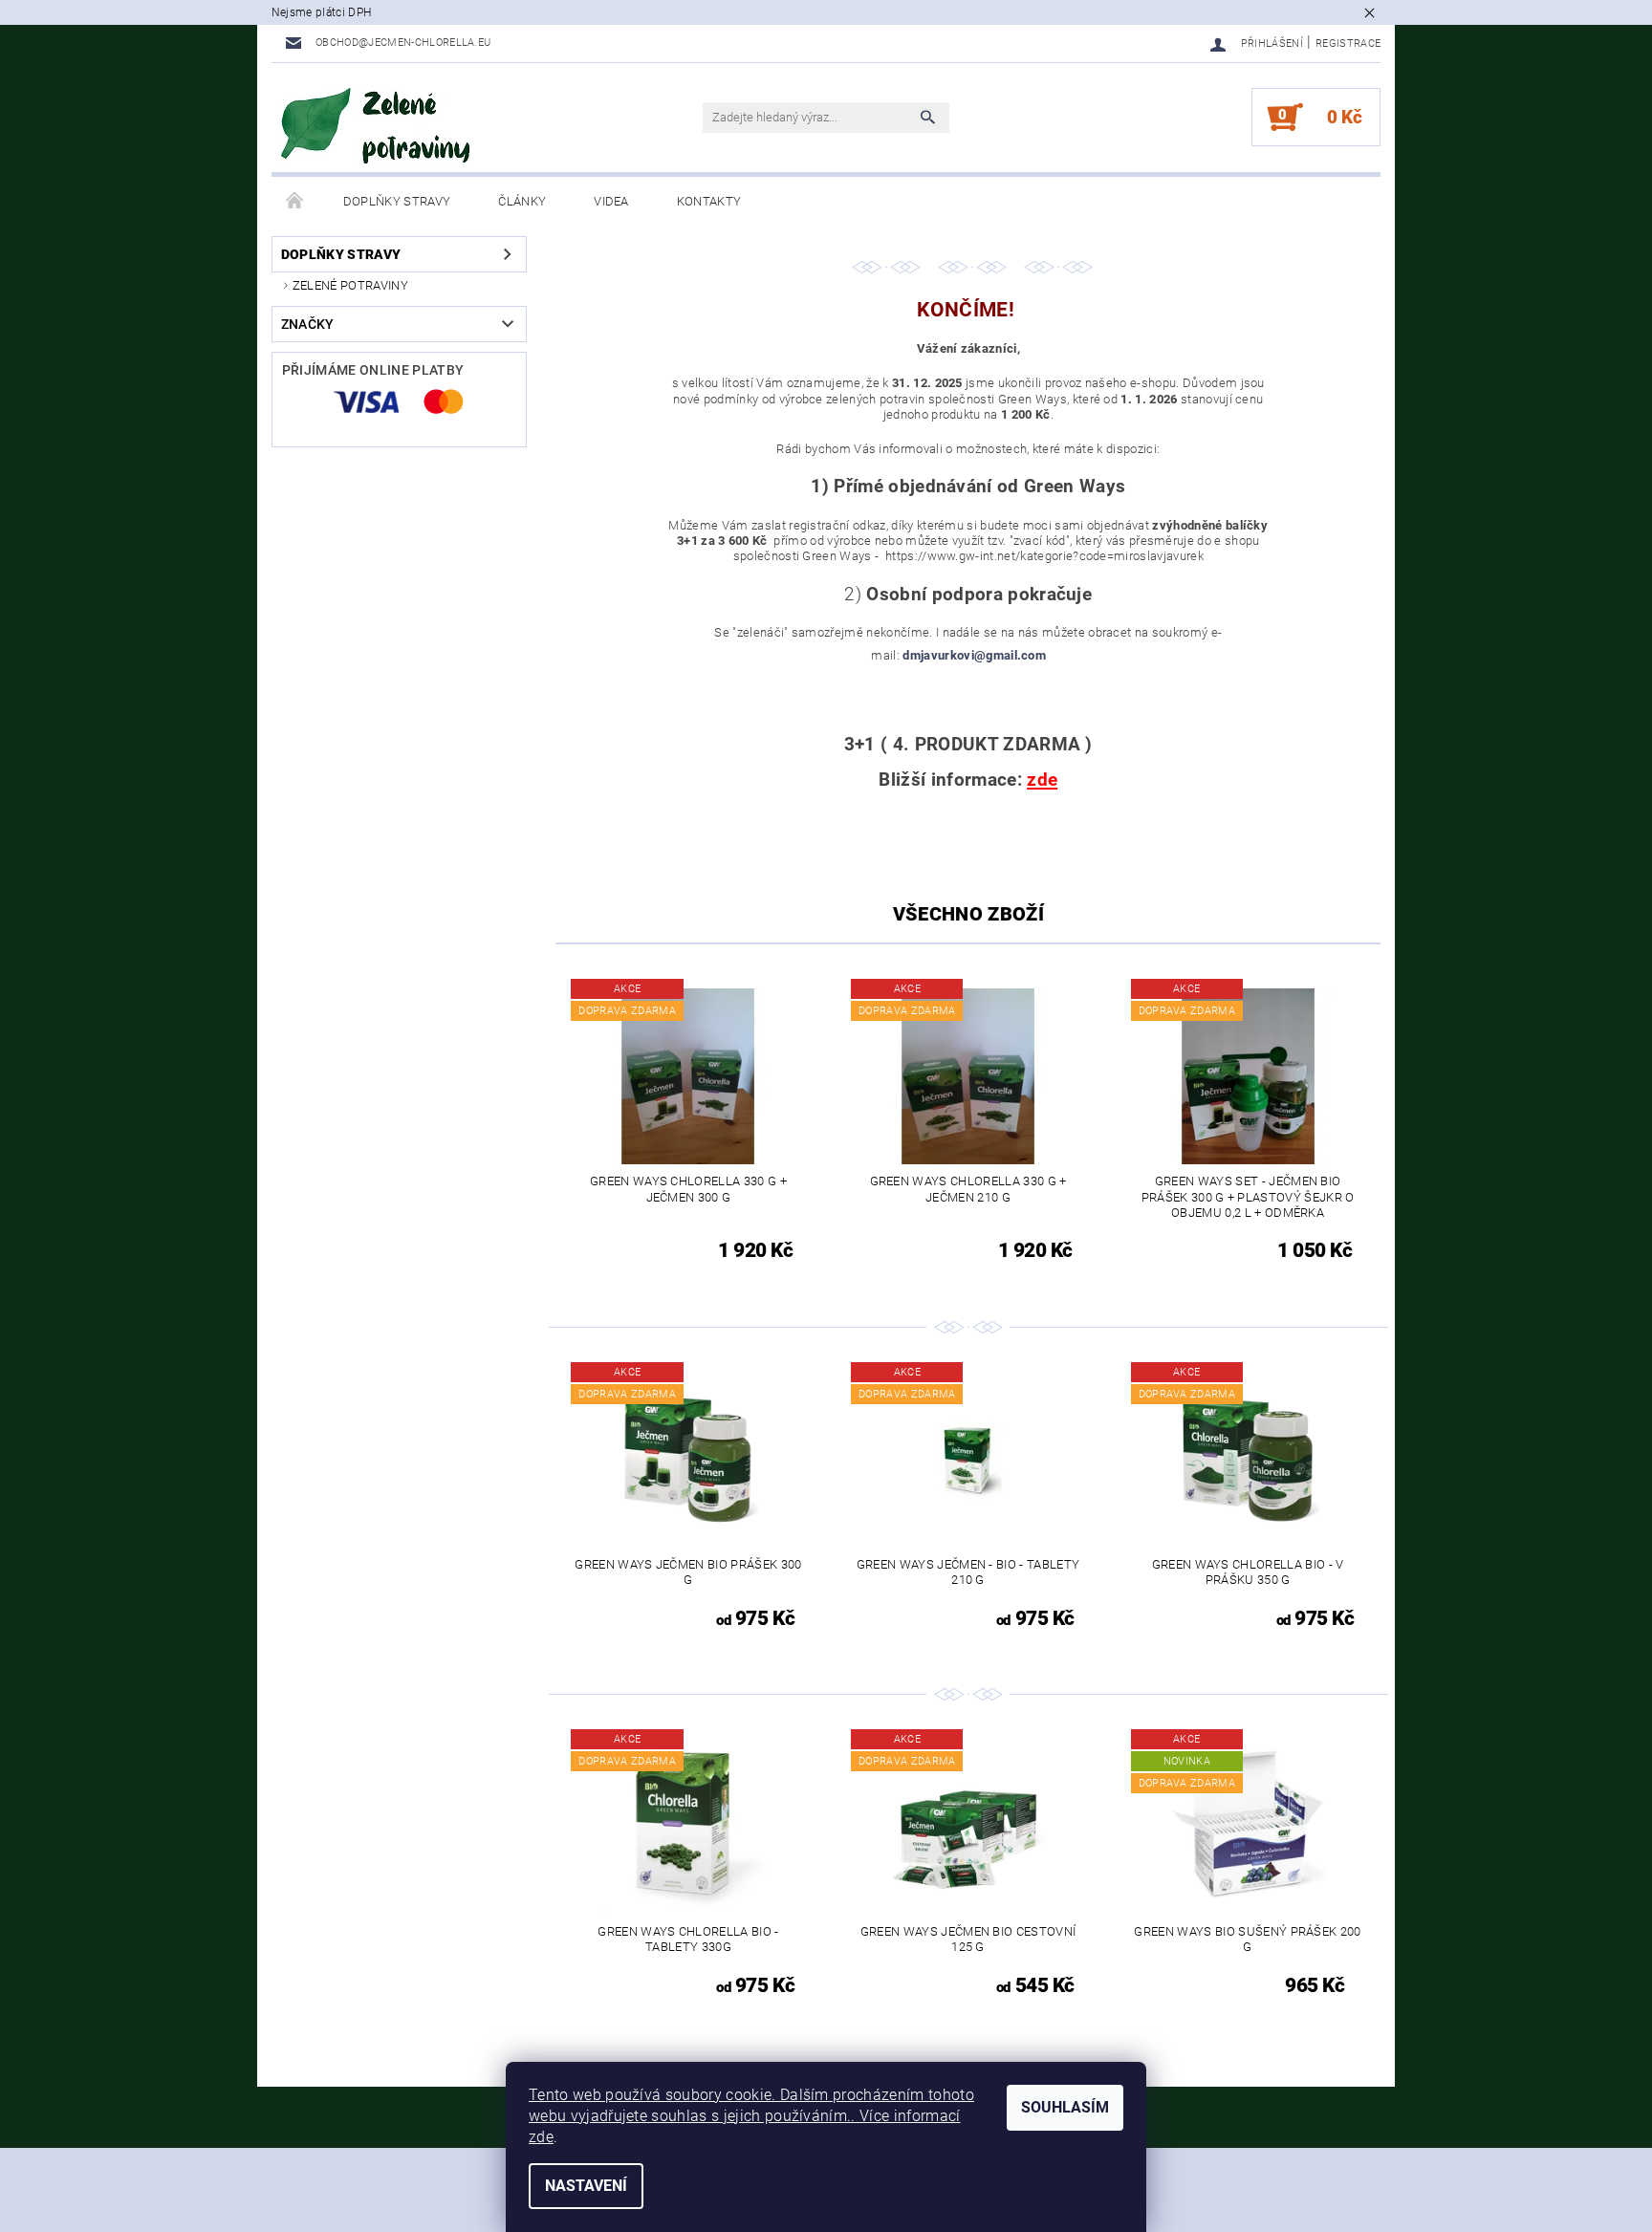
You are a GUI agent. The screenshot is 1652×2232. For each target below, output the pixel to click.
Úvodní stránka (295, 202)
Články (522, 201)
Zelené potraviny (350, 285)
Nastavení (586, 2186)
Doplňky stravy (397, 201)
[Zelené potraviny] (377, 127)
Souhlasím (1065, 2107)
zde (541, 2137)
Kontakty (709, 201)
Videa (611, 201)
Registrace (1348, 43)
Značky (308, 324)
